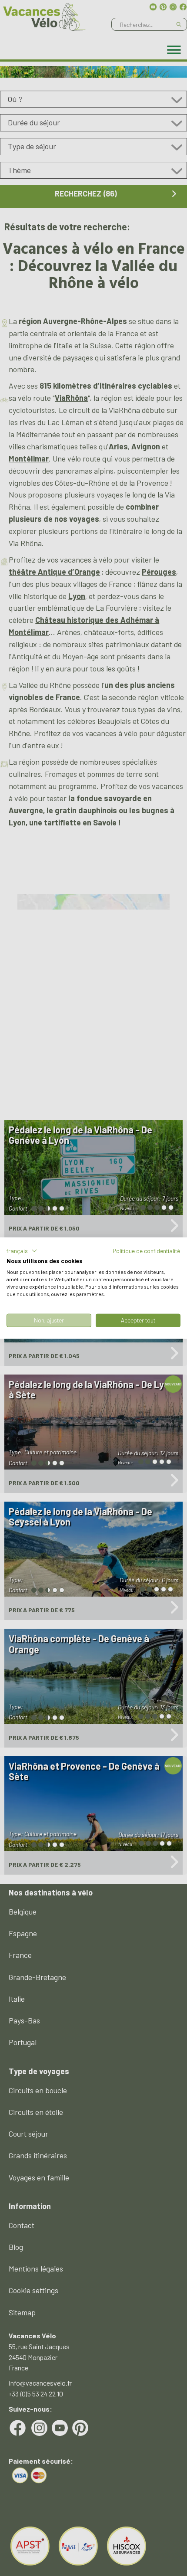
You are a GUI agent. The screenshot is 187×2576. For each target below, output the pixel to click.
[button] (22, 1250)
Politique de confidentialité (147, 1250)
